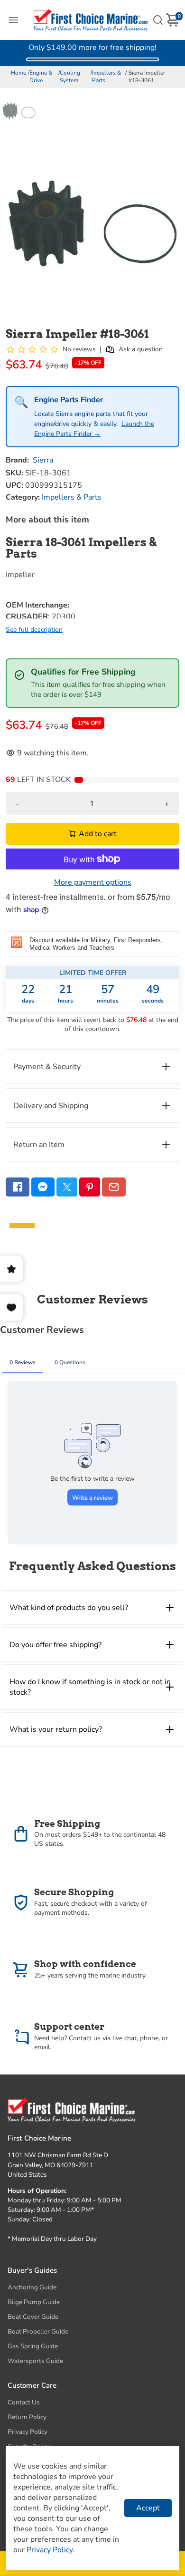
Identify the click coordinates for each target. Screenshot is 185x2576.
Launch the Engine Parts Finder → (94, 429)
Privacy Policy (28, 2432)
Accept (148, 2508)
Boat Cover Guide (33, 2317)
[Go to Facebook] (18, 1187)
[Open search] (158, 20)
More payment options (93, 882)
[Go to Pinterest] (90, 1187)
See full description (34, 630)
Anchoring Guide (32, 2287)
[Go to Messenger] (43, 1187)
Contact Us (24, 2402)
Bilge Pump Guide (34, 2302)
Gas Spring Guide (33, 2346)
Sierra (43, 460)
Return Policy (27, 2417)
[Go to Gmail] (114, 1187)
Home (18, 73)
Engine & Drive (41, 77)
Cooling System (70, 77)
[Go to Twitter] (67, 1187)
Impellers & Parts (106, 77)
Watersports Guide (35, 2361)
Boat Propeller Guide (38, 2331)
